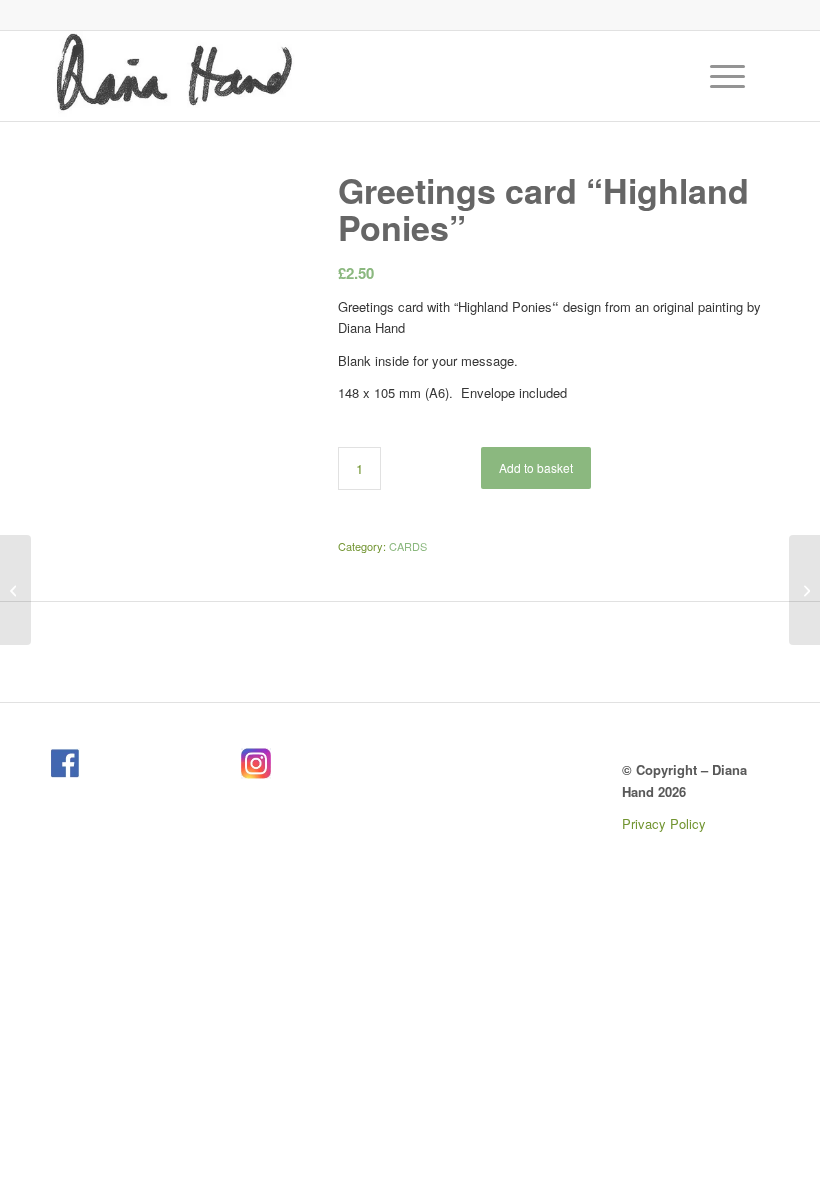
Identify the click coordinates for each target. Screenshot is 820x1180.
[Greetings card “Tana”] (804, 590)
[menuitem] (730, 76)
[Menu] (717, 76)
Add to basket (536, 467)
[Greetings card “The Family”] (15, 590)
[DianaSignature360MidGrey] (173, 76)
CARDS (408, 546)
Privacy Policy (664, 823)
